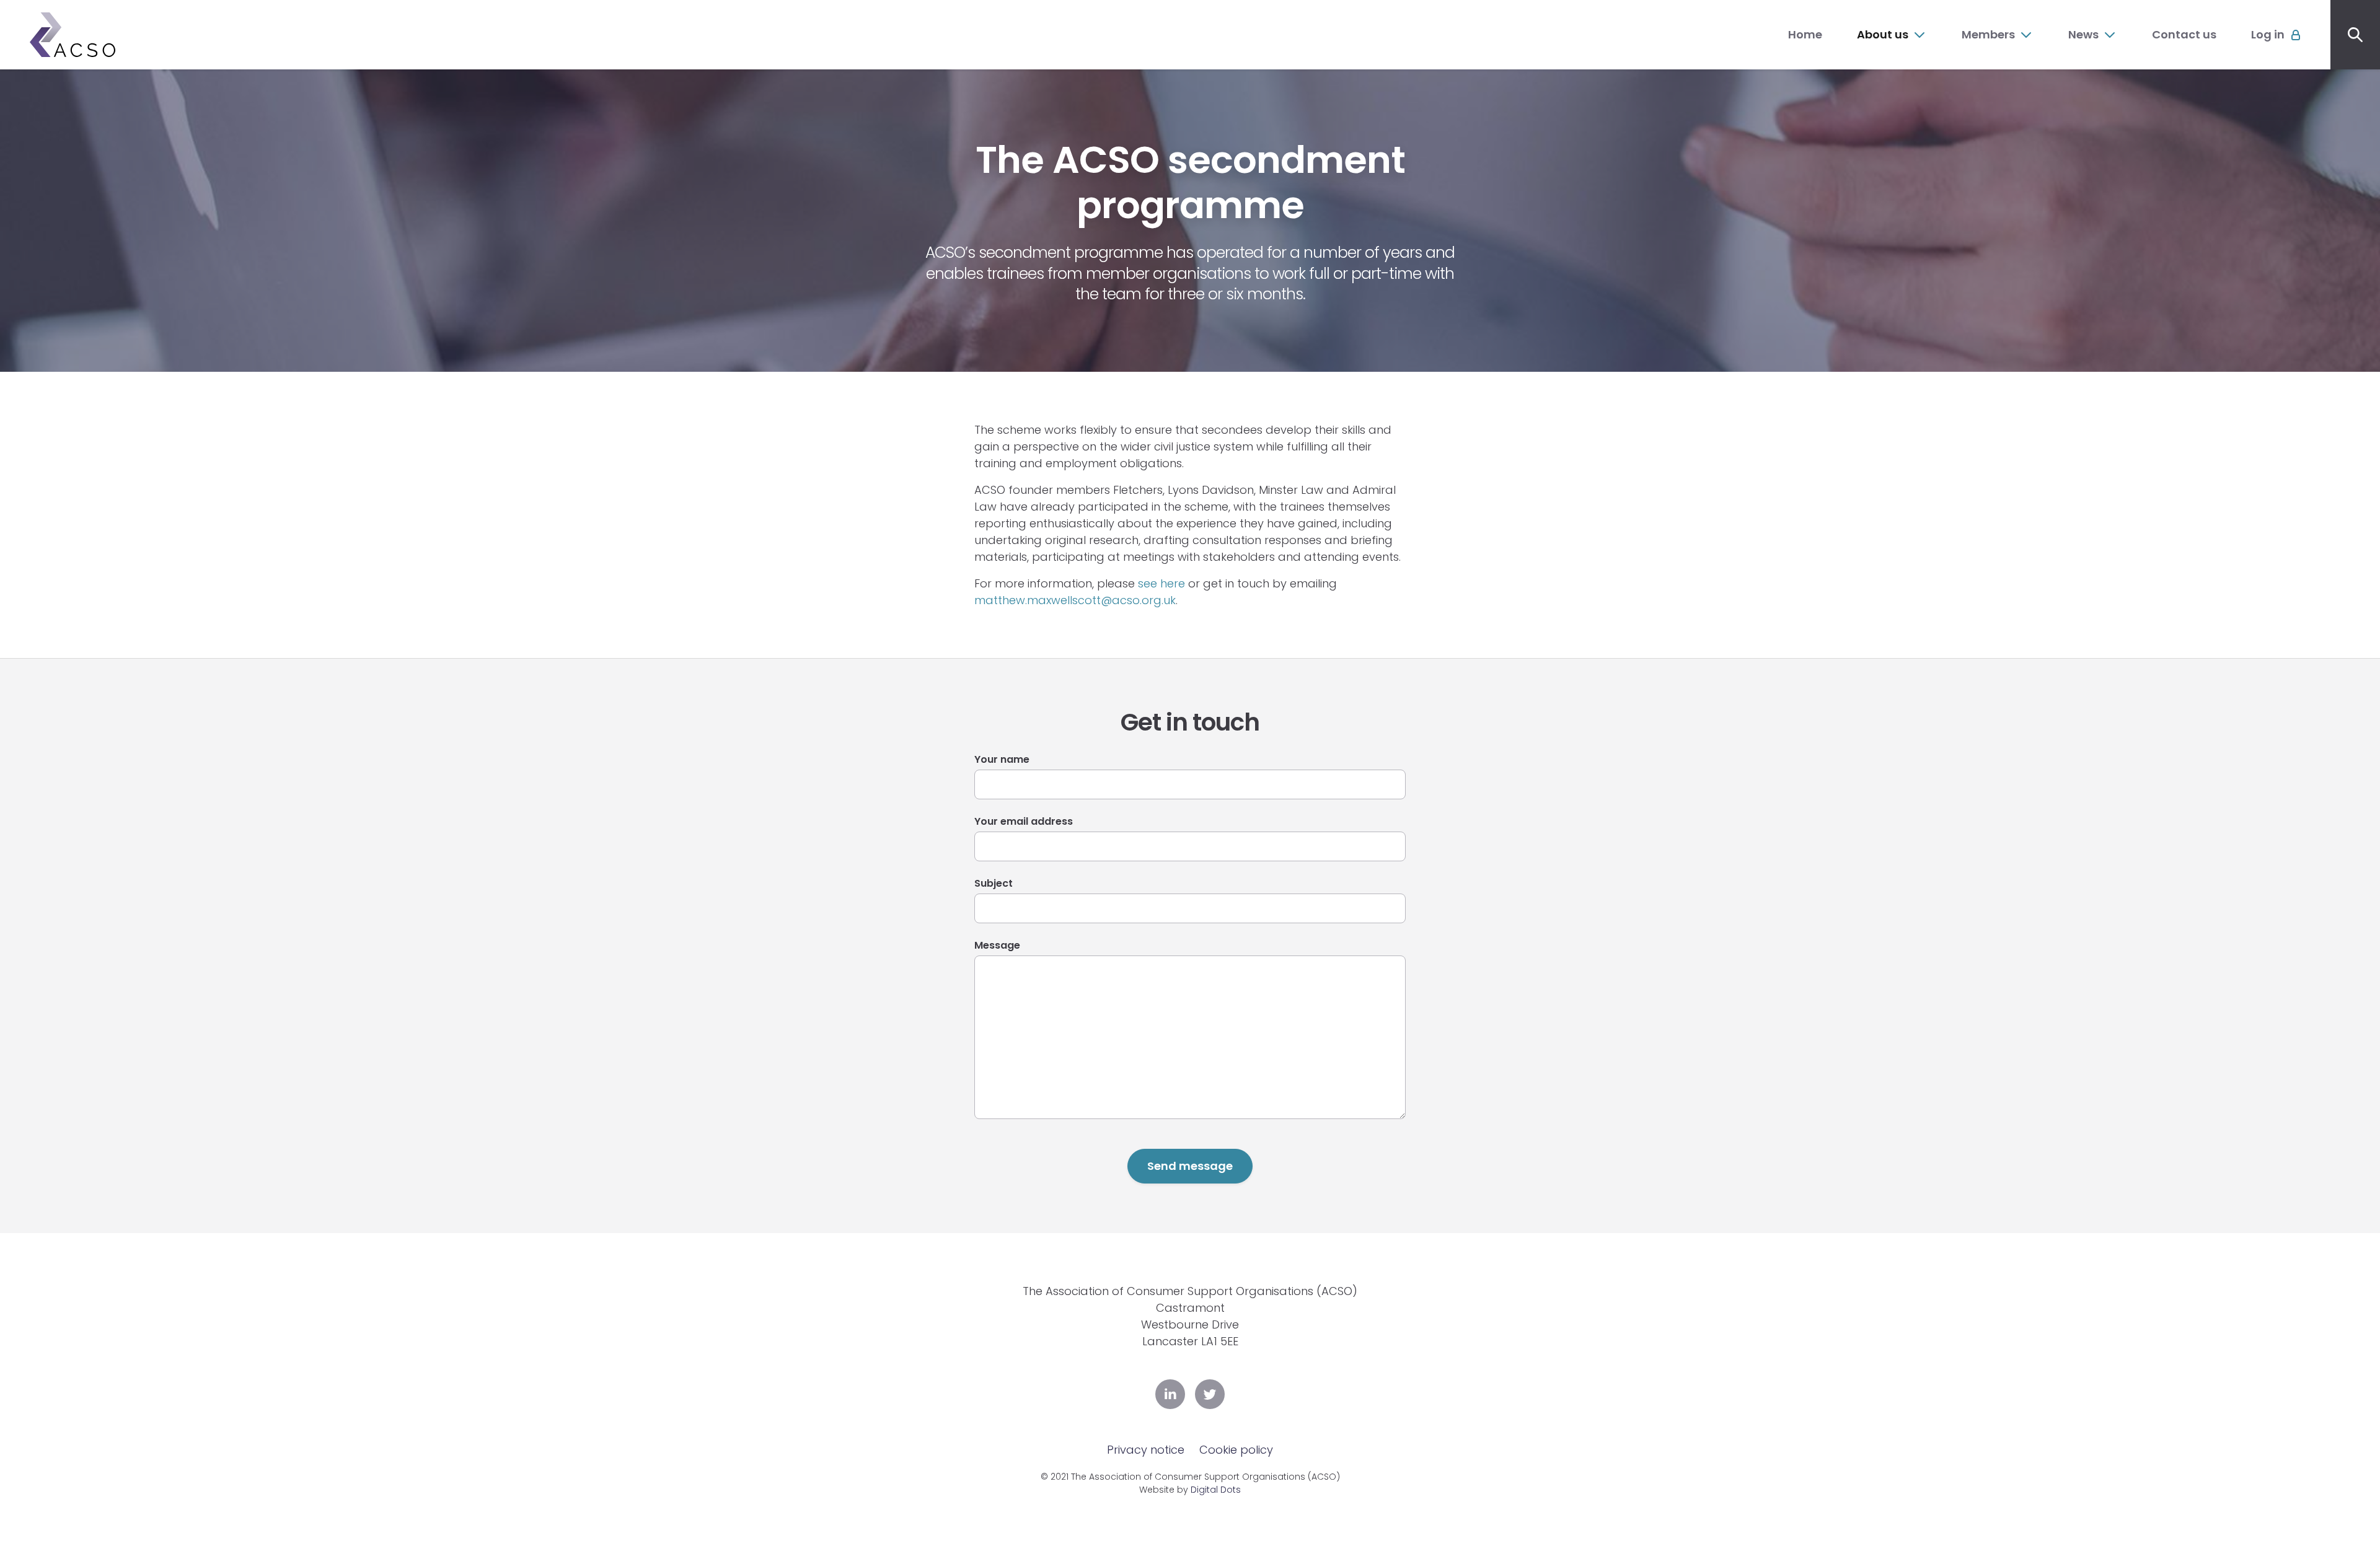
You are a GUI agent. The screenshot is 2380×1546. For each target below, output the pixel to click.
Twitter (1210, 1394)
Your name (1002, 759)
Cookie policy (1236, 1450)
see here (1161, 583)
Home (1805, 34)
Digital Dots (1216, 1490)
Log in (2268, 34)
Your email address (1024, 821)
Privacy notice (1146, 1450)
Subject (994, 883)
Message (997, 945)
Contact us (2184, 34)
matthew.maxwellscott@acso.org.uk (1075, 600)
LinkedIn (1170, 1394)
